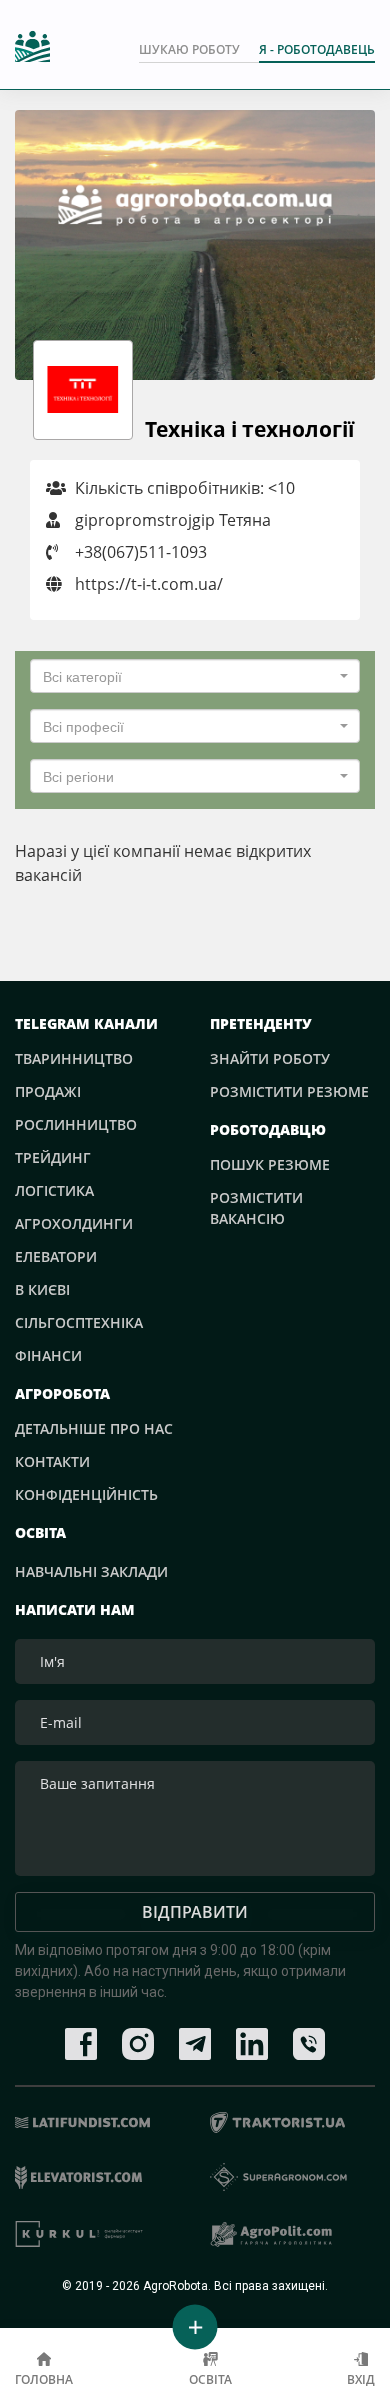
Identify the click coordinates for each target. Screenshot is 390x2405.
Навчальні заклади (91, 1571)
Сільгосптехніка (79, 1322)
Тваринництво (74, 1058)
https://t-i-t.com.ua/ (147, 584)
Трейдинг (53, 1157)
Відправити (195, 1912)
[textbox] (189, 676)
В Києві (42, 1289)
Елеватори (56, 1256)
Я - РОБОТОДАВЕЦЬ (317, 49)
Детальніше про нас (94, 1428)
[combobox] (195, 676)
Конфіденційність (86, 1494)
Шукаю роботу (189, 49)
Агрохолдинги (74, 1223)
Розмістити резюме (289, 1091)
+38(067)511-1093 (141, 552)
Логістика (54, 1190)
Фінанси (48, 1355)
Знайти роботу (270, 1058)
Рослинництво (76, 1124)
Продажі (48, 1091)
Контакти (52, 1461)
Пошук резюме (270, 1164)
